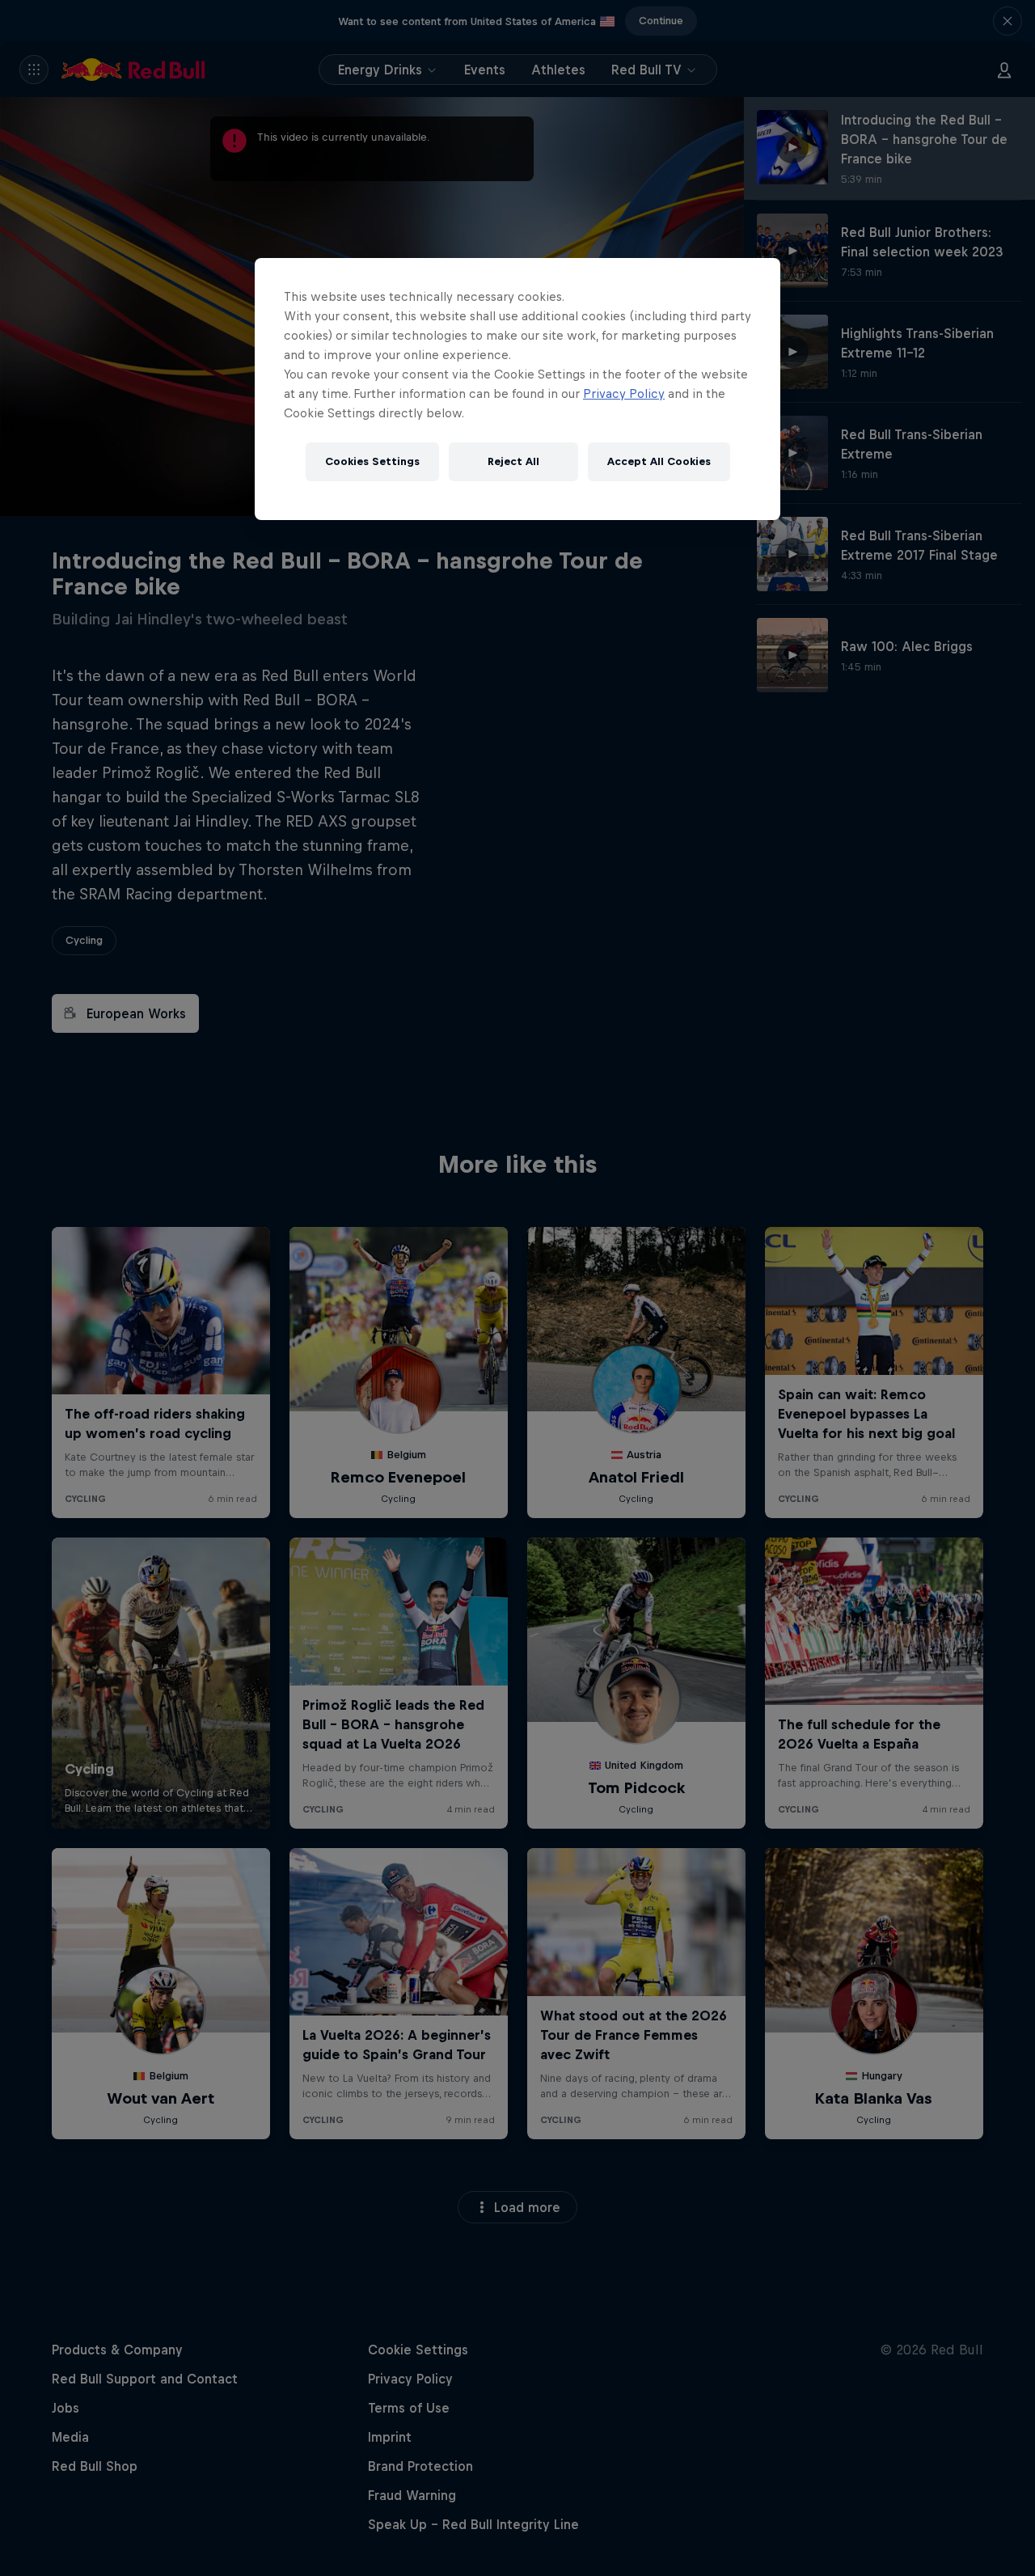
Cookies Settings (372, 461)
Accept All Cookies (659, 461)
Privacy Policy (624, 393)
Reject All (513, 461)
